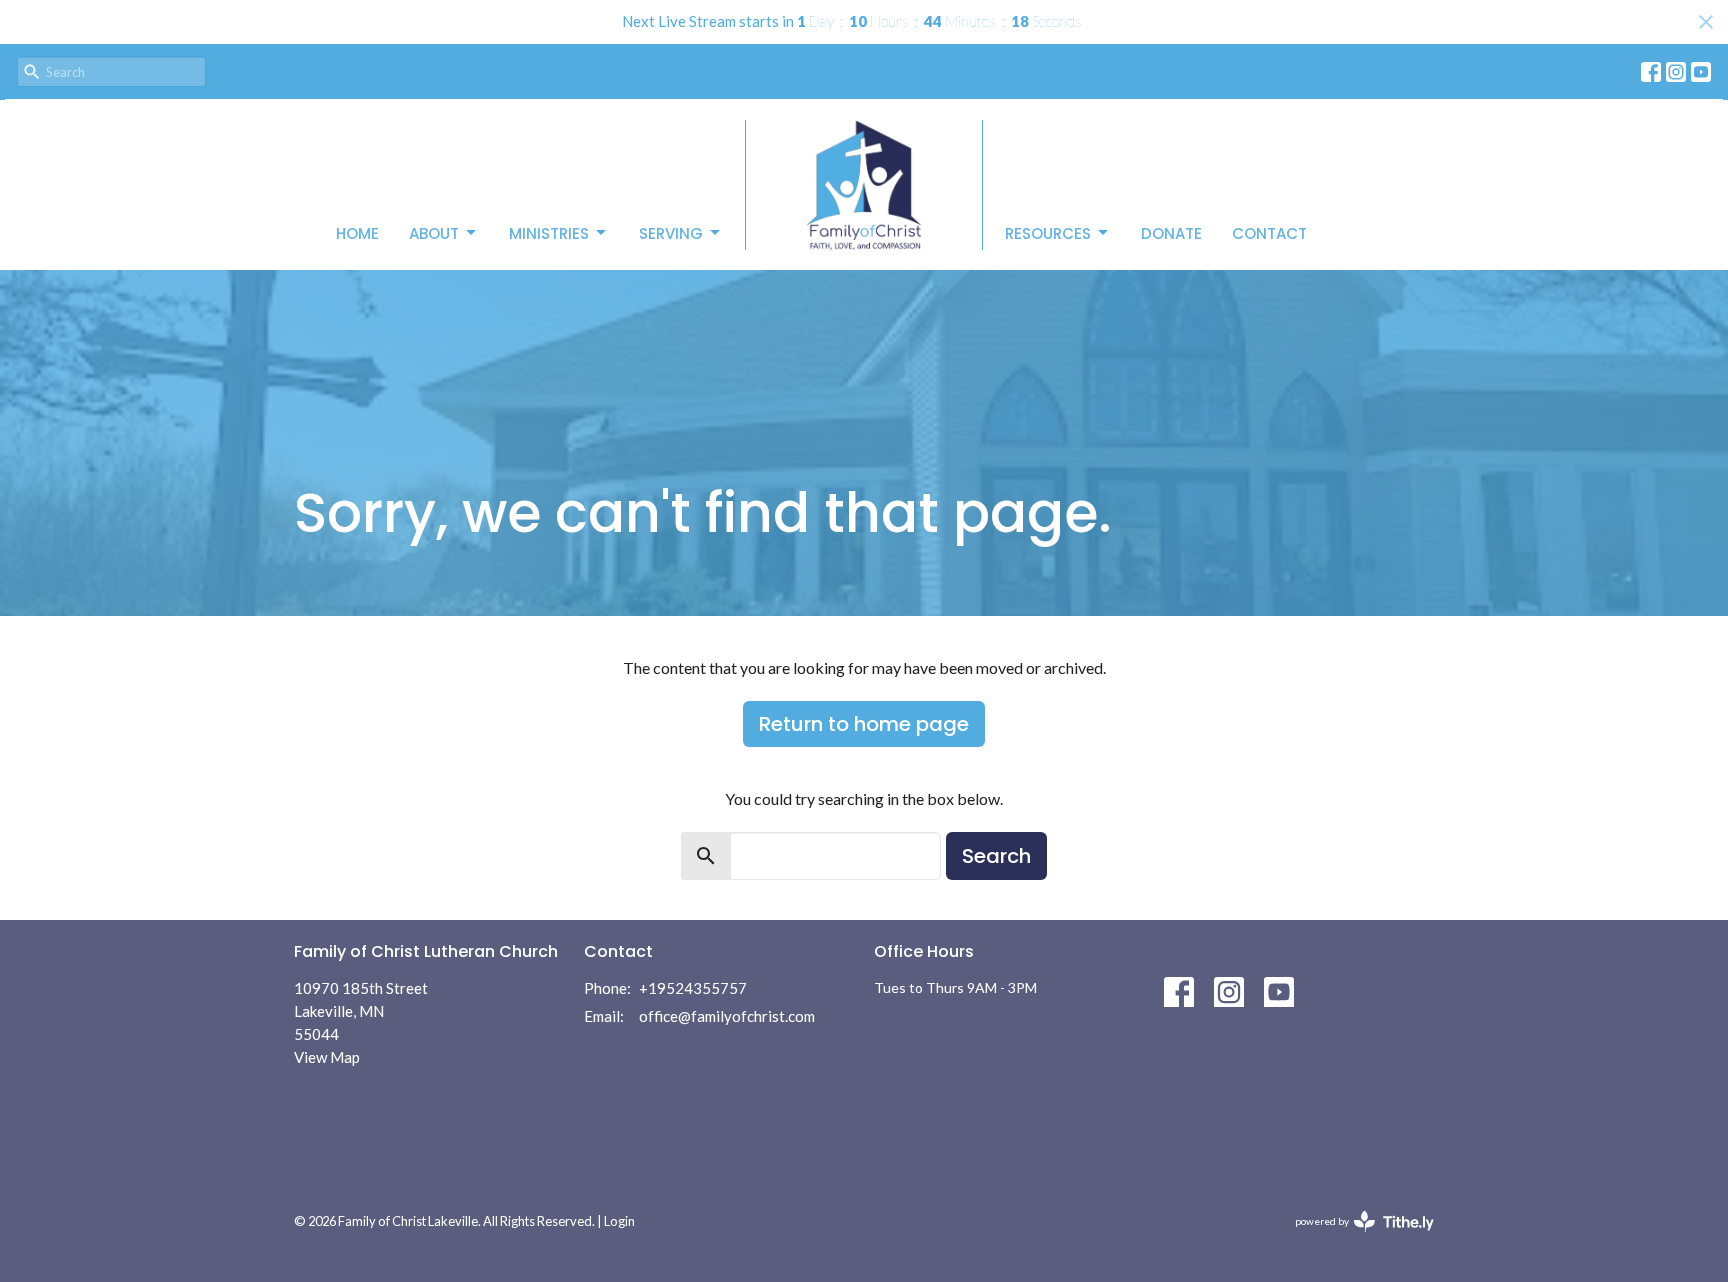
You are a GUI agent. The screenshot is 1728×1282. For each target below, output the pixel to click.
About (434, 233)
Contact (1269, 233)
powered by (1354, 1238)
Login (619, 1221)
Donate (1171, 233)
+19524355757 (693, 988)
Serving (671, 233)
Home (357, 233)
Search (996, 856)
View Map (327, 1057)
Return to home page (864, 724)
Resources (1048, 233)
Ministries (549, 233)
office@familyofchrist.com (727, 1016)
